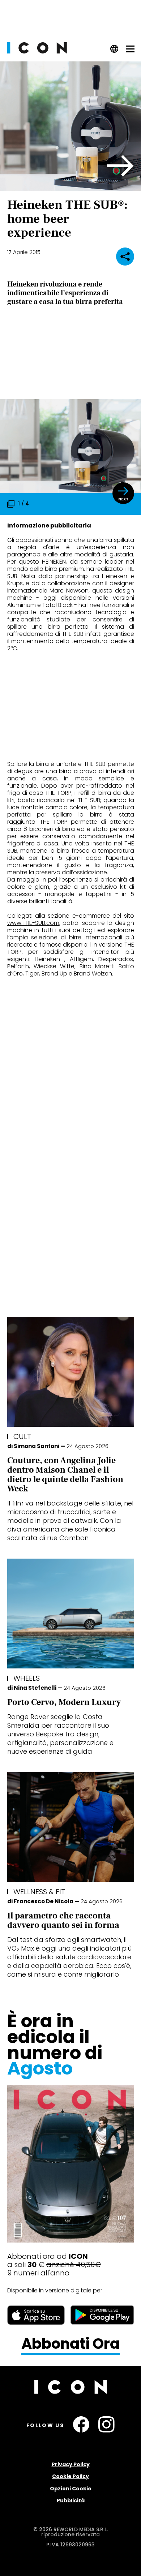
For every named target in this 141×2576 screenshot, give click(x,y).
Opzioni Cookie (71, 2489)
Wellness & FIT (39, 1892)
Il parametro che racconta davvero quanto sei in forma (63, 1920)
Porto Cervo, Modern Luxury (64, 1702)
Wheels (27, 1678)
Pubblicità (71, 2500)
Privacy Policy (71, 2464)
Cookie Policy (70, 2476)
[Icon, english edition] (114, 51)
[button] (121, 166)
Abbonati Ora (70, 2344)
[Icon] (37, 51)
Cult (22, 1436)
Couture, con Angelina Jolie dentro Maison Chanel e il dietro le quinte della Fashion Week (65, 1475)
